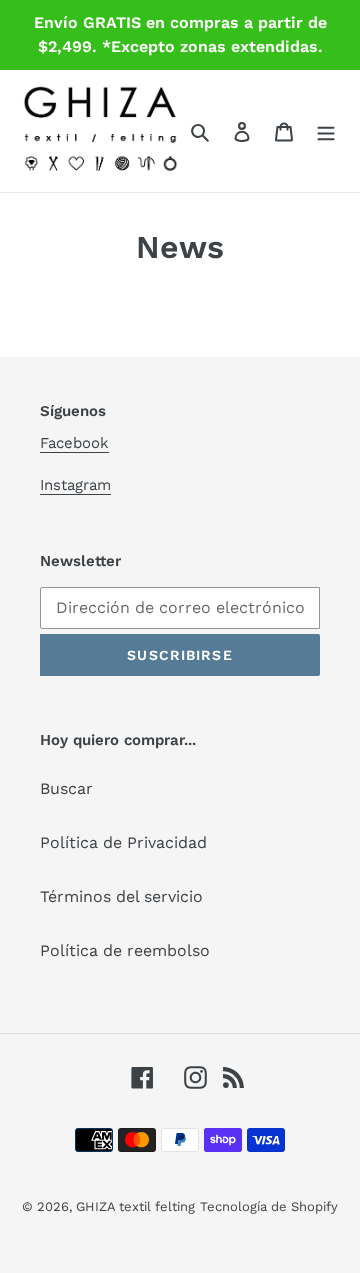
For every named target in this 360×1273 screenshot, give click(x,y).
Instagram (75, 485)
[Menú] (326, 131)
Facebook (74, 443)
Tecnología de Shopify (269, 1206)
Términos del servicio (121, 896)
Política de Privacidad (123, 842)
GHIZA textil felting (135, 1206)
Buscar (66, 788)
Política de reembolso (125, 950)
